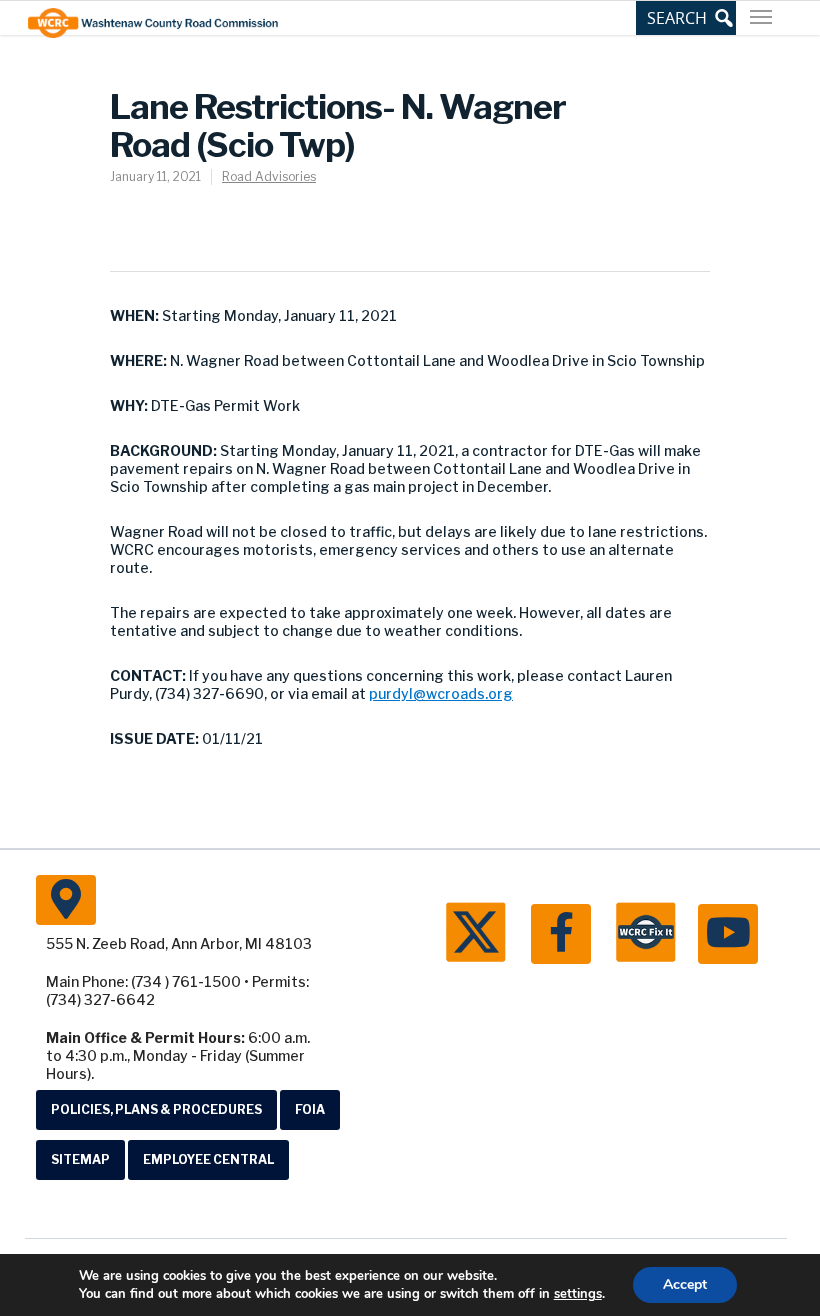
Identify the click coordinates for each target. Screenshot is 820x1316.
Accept (685, 1284)
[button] (686, 18)
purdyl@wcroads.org (441, 693)
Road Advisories (269, 176)
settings (578, 1294)
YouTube (728, 934)
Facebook (561, 934)
